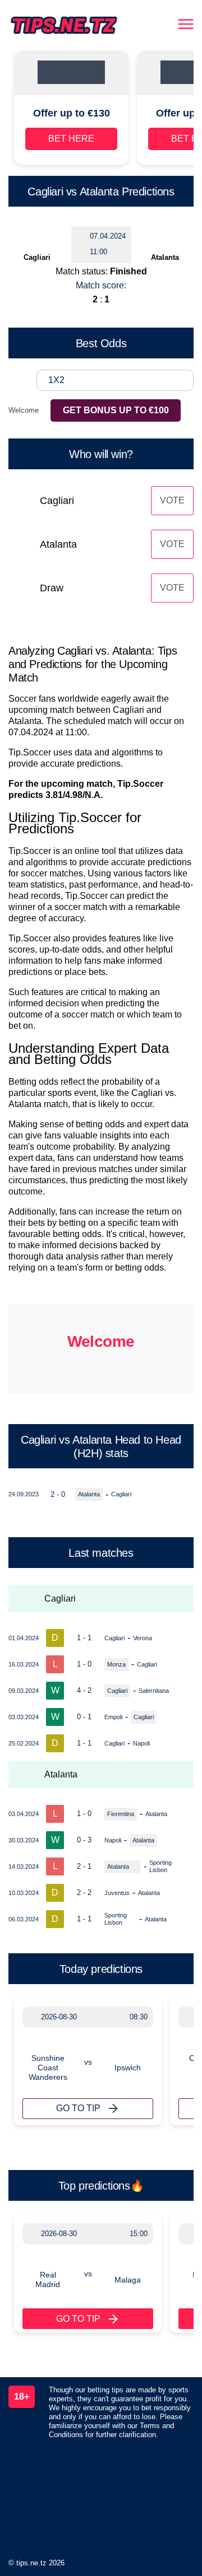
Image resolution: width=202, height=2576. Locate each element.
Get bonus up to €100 (116, 410)
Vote (172, 500)
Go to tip (78, 2108)
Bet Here (71, 139)
